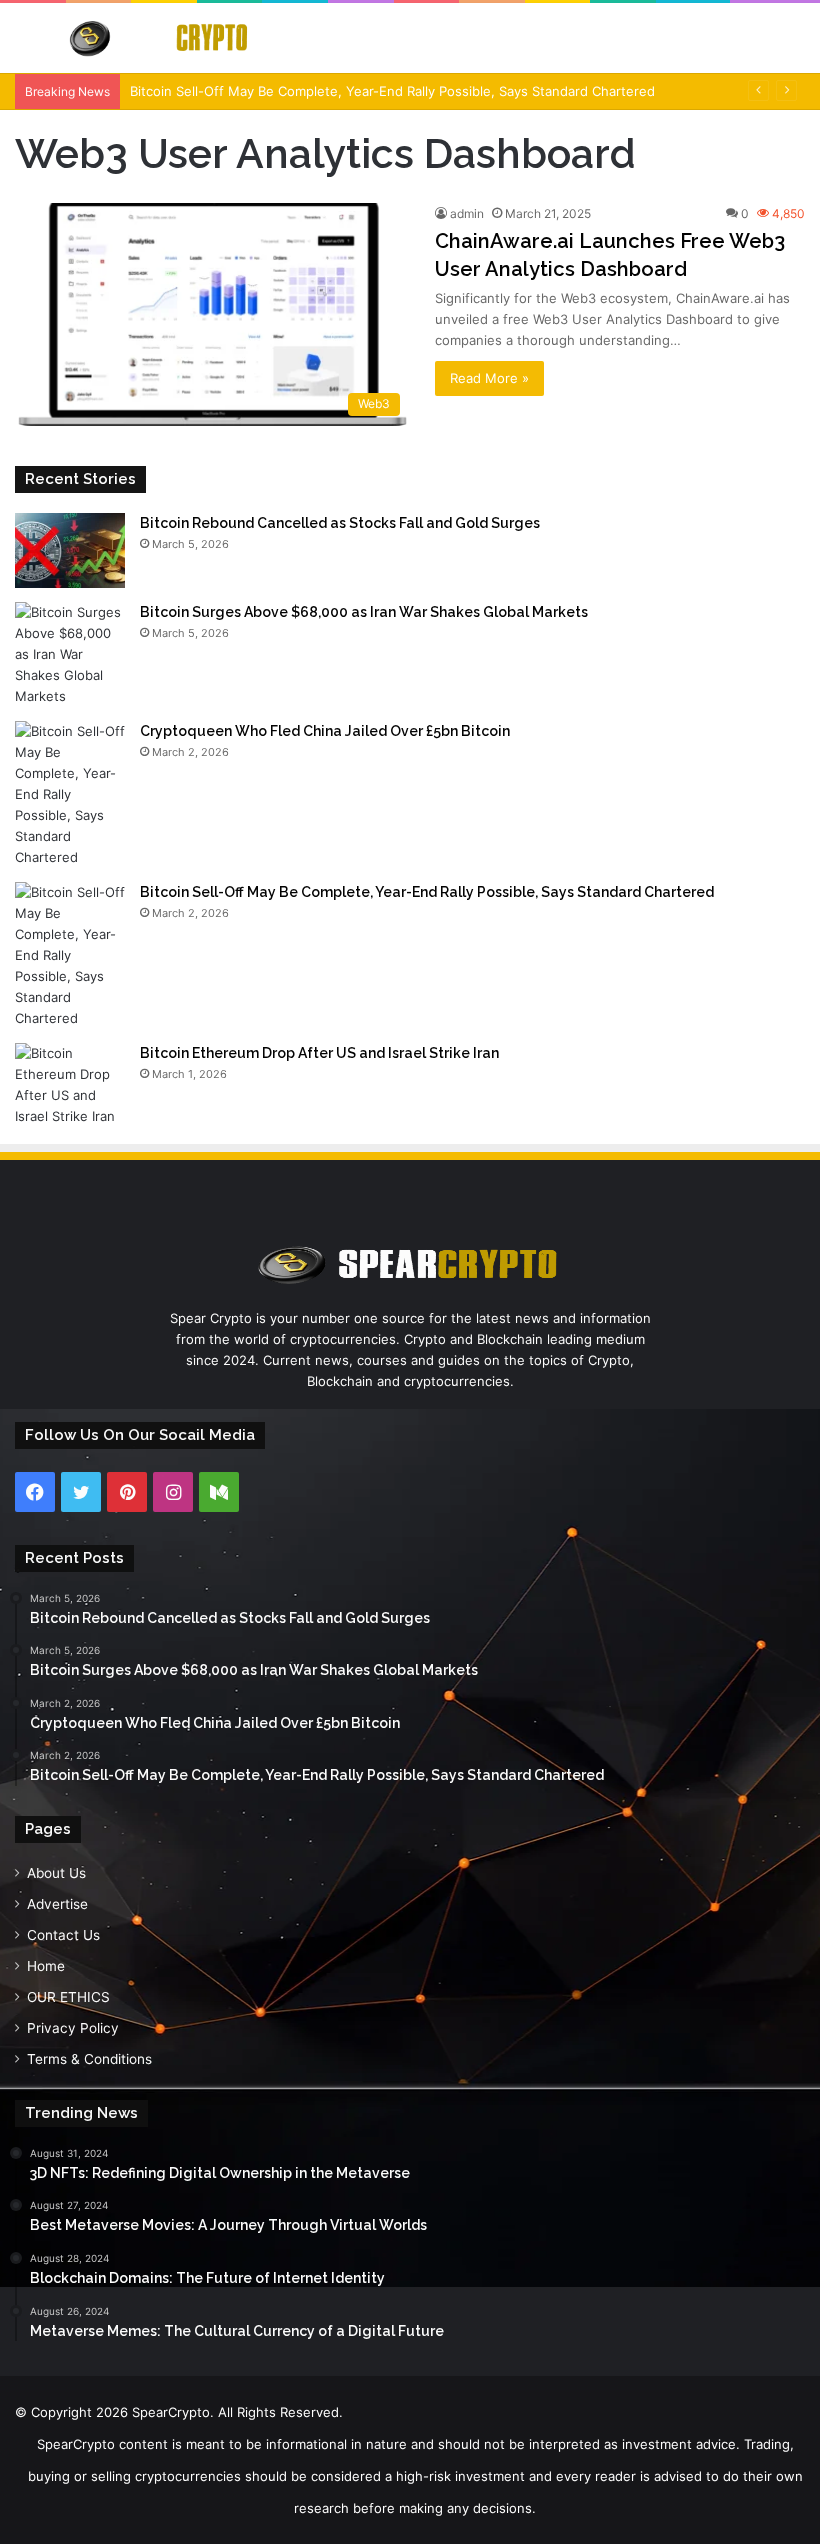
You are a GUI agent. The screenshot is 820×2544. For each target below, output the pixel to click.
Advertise (57, 1904)
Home (46, 1966)
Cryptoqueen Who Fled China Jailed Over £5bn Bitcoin (325, 731)
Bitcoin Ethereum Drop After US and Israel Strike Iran (319, 1053)
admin (467, 213)
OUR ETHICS (68, 1997)
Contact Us (63, 1935)
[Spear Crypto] (160, 38)
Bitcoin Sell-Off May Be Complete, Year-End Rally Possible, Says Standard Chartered (392, 91)
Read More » (489, 378)
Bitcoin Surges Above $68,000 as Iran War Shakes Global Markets (364, 612)
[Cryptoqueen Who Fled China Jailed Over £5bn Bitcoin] (70, 794)
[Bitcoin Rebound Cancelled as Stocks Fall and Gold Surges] (70, 550)
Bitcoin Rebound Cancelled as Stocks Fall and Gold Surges (340, 523)
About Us (56, 1873)
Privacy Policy (73, 2028)
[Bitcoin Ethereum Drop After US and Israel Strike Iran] (70, 1085)
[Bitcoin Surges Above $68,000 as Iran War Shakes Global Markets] (70, 654)
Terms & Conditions (89, 2059)
